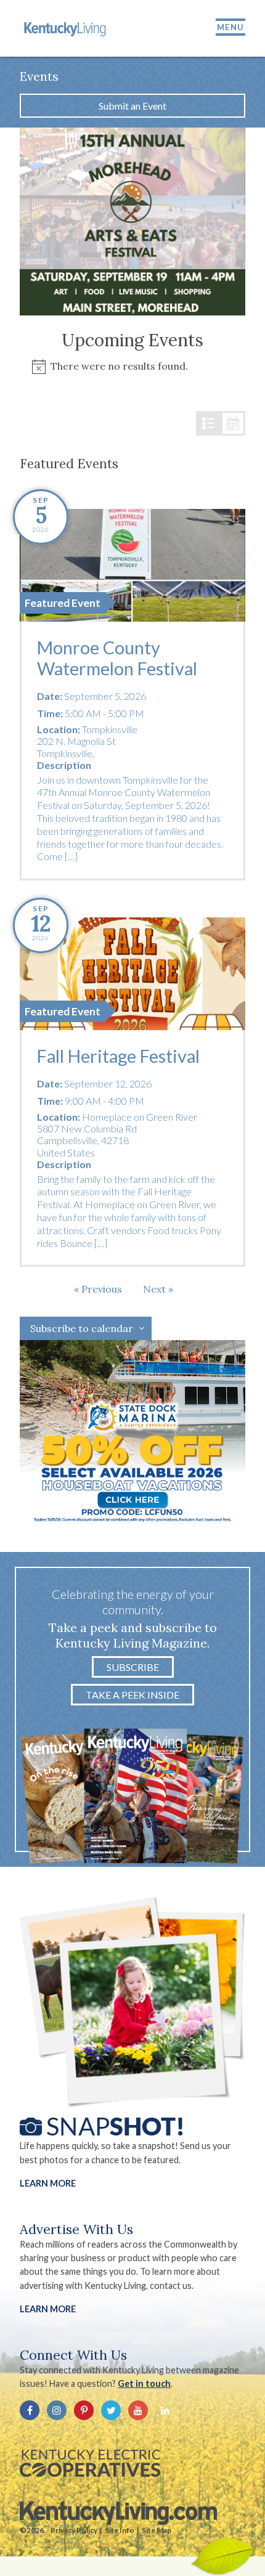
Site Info (120, 2530)
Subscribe (133, 1667)
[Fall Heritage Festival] (132, 974)
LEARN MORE (48, 2309)
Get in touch (144, 2383)
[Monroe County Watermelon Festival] (132, 565)
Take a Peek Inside (132, 1695)
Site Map (157, 2530)
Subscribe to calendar (82, 1328)
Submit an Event (132, 106)
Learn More (48, 2183)
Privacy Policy (74, 2530)
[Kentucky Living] (66, 28)
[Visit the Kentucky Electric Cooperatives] (90, 2463)
